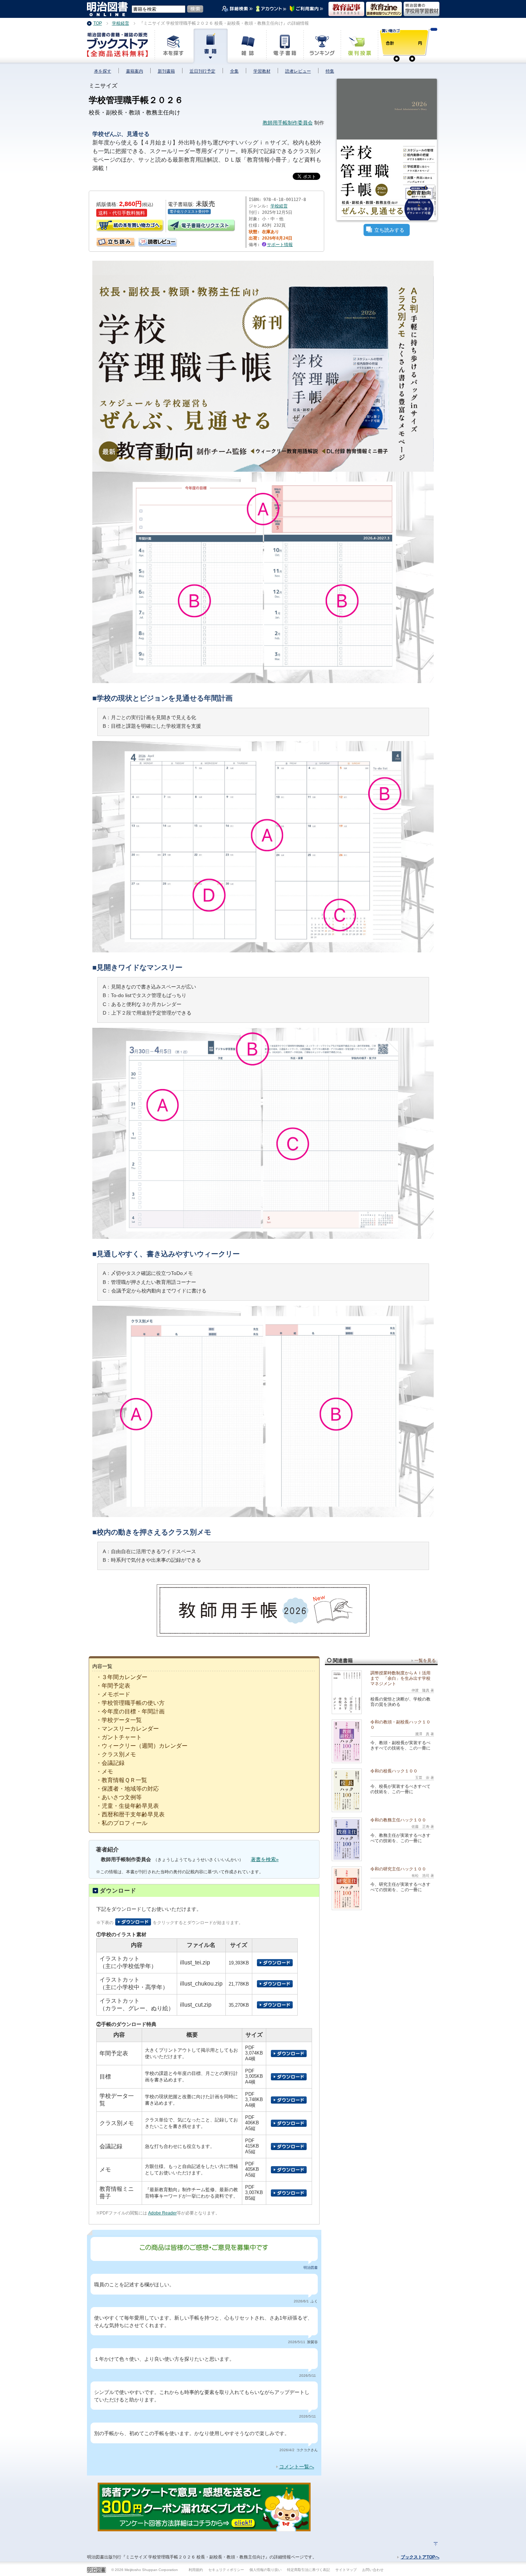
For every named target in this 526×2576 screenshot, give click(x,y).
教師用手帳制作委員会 (288, 123)
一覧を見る (425, 1660)
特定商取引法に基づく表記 (308, 2570)
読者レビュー (298, 71)
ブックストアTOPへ (420, 2557)
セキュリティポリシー (226, 2570)
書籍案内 (135, 71)
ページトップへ (436, 2544)
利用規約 (196, 2570)
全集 (234, 71)
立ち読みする (389, 230)
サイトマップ (346, 2570)
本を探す (103, 71)
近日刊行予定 (203, 71)
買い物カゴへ (130, 226)
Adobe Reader (162, 2213)
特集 (330, 71)
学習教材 (262, 71)
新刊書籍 (166, 71)
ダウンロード (118, 1891)
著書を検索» (265, 1859)
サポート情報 (280, 245)
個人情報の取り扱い (266, 2570)
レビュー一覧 (142, 240)
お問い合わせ (373, 2570)
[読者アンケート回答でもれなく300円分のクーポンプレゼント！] (204, 2528)
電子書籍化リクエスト (202, 226)
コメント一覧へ (297, 2467)
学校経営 (279, 206)
